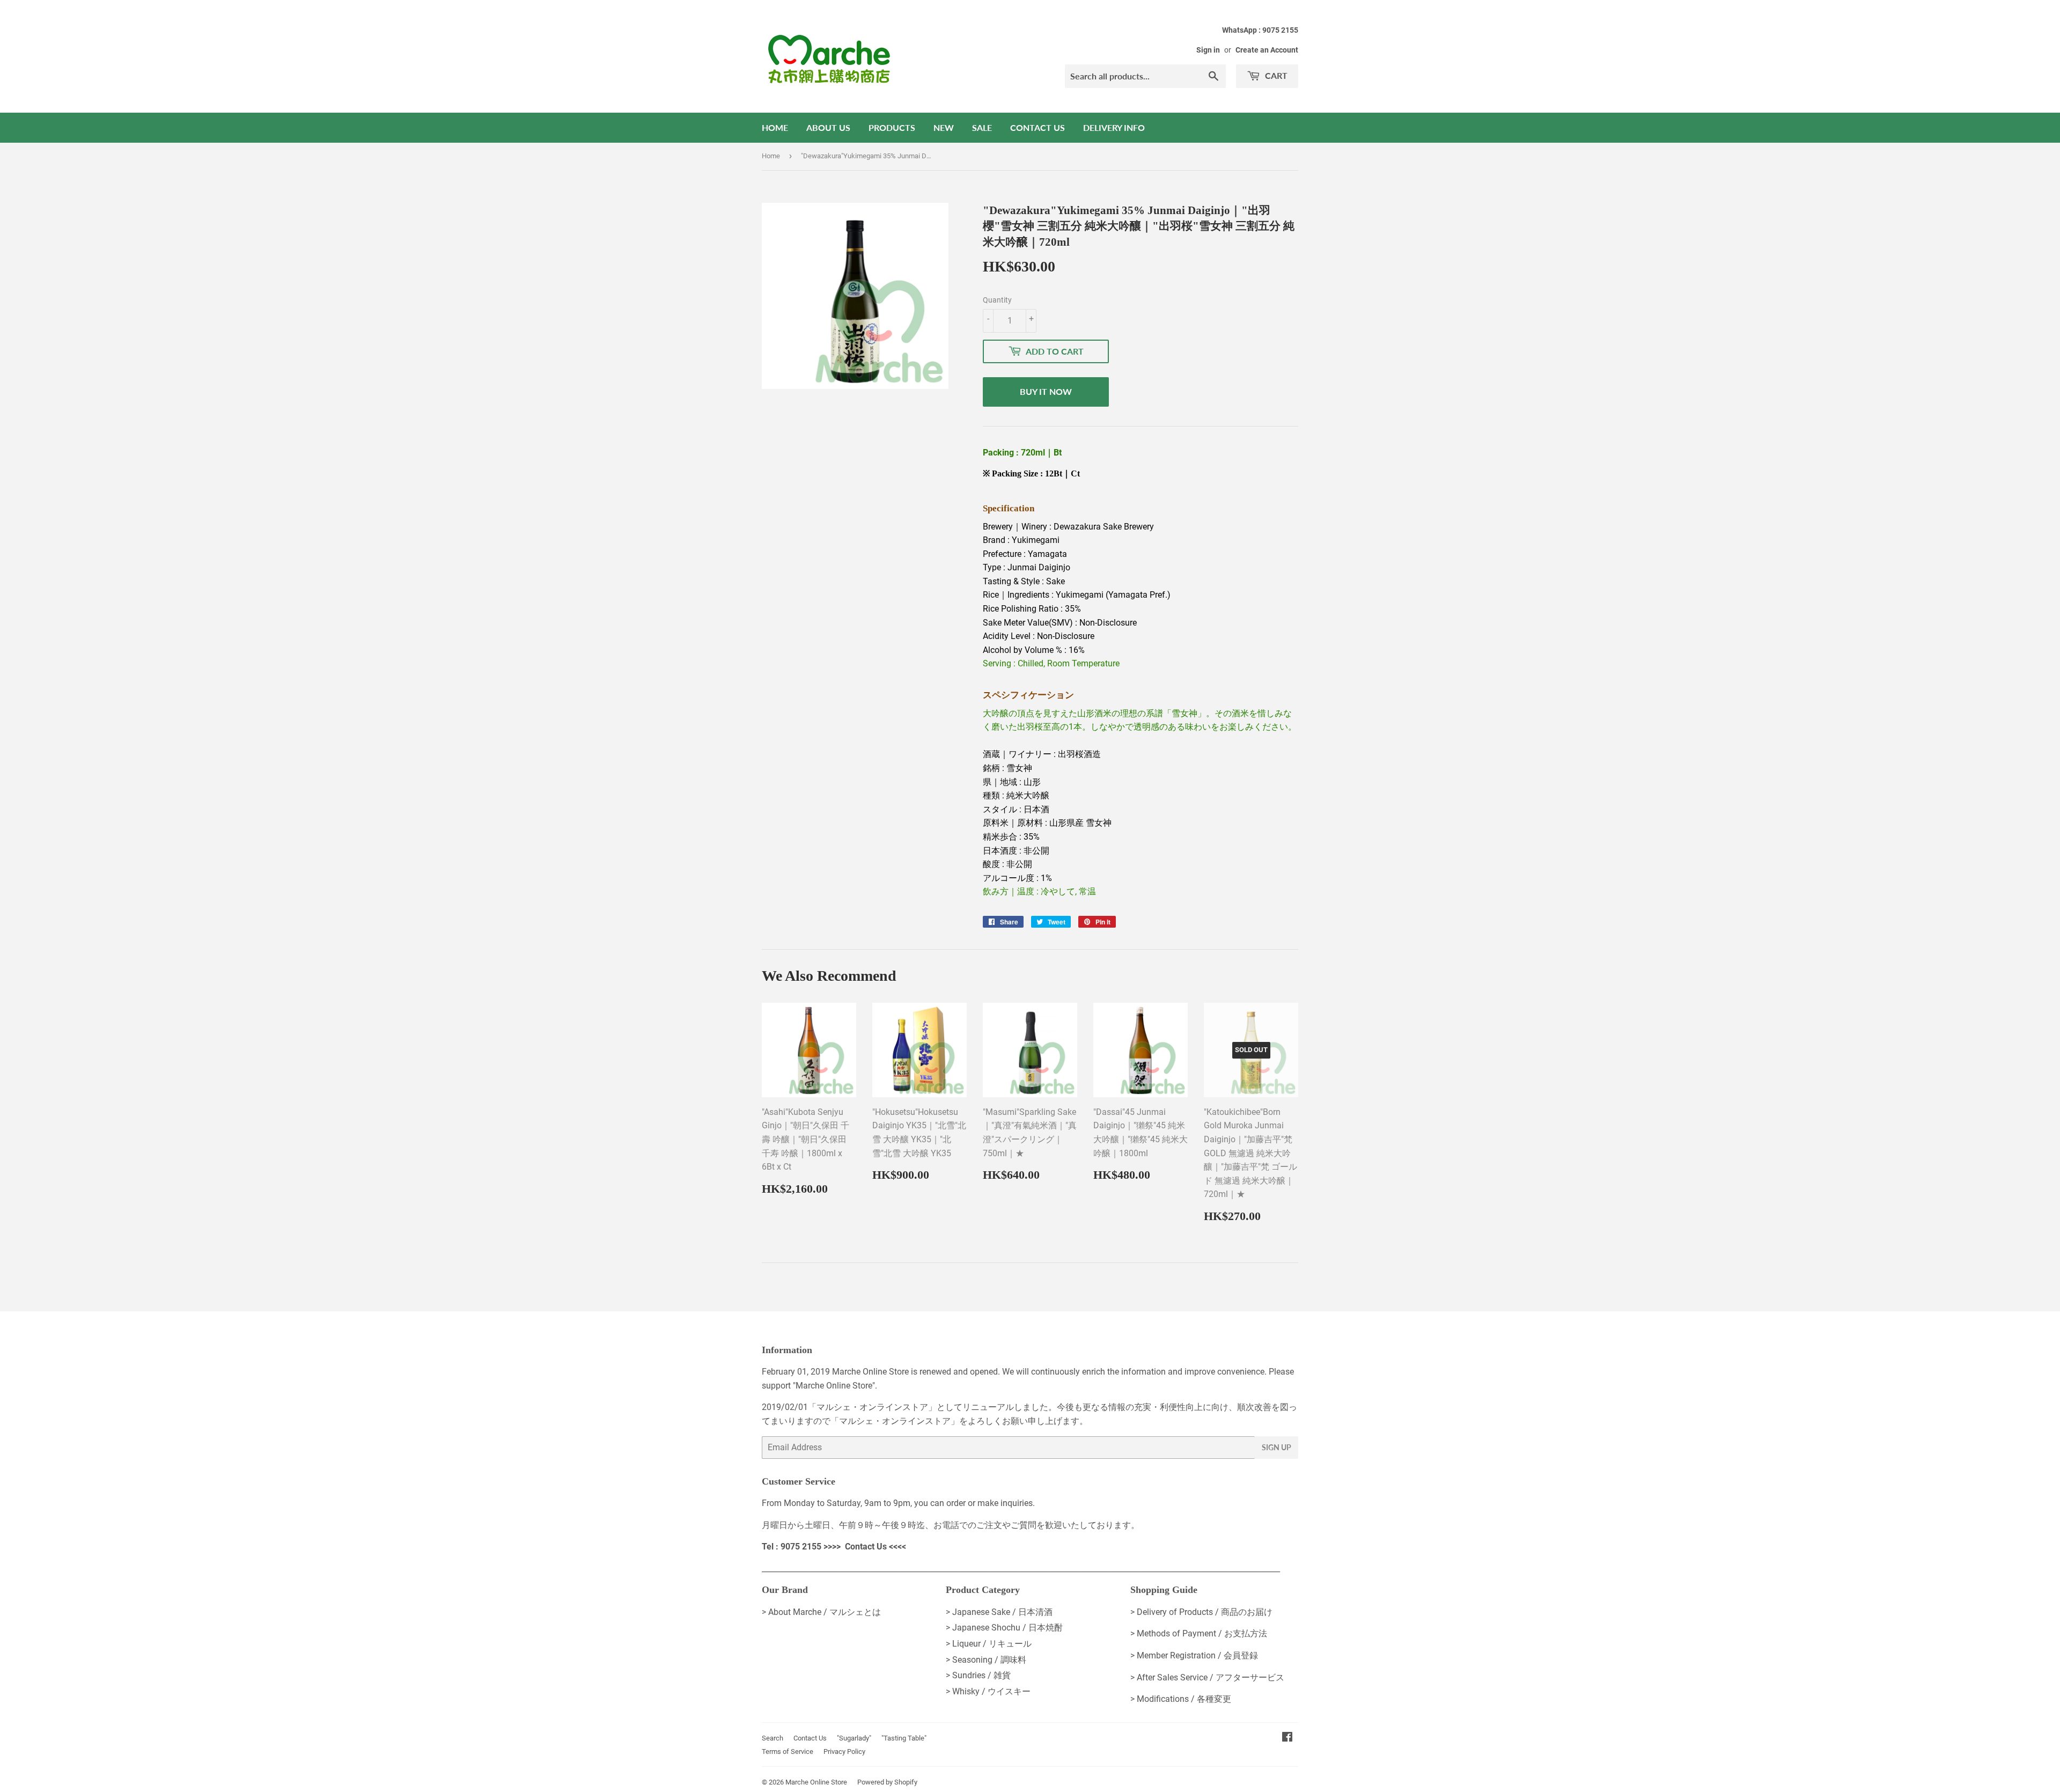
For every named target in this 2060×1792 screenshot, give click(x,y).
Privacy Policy (844, 1751)
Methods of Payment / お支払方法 (1202, 1633)
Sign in (1208, 50)
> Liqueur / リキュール (989, 1644)
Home (775, 127)
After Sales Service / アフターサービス (1211, 1677)
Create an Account (1267, 50)
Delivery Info (1114, 127)
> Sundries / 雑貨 (978, 1675)
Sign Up (1277, 1447)
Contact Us (1038, 127)
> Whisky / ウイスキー (988, 1691)
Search (772, 1738)
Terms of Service (788, 1751)
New (944, 127)
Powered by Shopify (887, 1782)
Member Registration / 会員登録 (1197, 1655)
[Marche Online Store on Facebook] (1287, 1738)
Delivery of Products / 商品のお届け (1205, 1612)
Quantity (997, 300)
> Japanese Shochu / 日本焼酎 (1004, 1628)
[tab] (1141, 491)
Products (892, 127)
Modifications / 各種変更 (1184, 1699)
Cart (1275, 75)
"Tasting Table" (904, 1738)
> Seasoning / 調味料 (986, 1660)
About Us (828, 127)
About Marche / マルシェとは (825, 1612)
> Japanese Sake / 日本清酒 (999, 1612)
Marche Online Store (816, 1782)
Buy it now (1046, 391)
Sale (982, 127)
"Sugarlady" (854, 1738)
